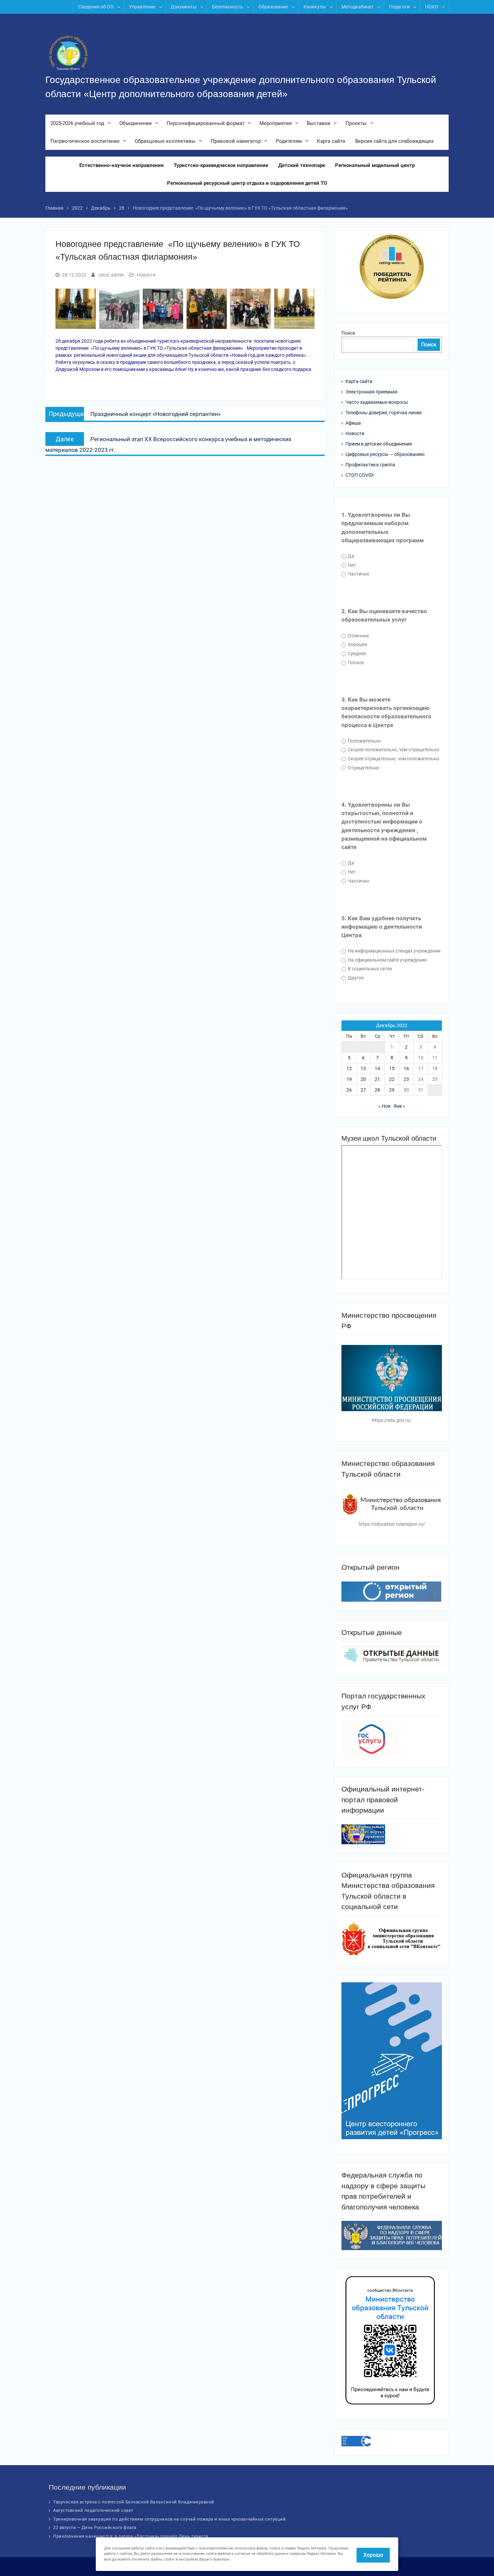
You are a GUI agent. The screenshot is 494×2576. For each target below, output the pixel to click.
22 (392, 1079)
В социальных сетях (369, 969)
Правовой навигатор (236, 141)
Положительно (364, 741)
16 (406, 1068)
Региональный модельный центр (375, 165)
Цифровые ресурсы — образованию (385, 454)
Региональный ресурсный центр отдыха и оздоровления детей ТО (247, 183)
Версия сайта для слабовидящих (394, 141)
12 (349, 1068)
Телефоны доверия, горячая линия (384, 413)
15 (392, 1068)
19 (349, 1079)
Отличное (358, 636)
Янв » (399, 1106)
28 (377, 1090)
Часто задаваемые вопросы (377, 402)
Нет (351, 565)
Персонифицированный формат (205, 123)
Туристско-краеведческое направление (221, 165)
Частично (358, 574)
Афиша (353, 423)
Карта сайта (331, 141)
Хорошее (357, 644)
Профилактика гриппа (370, 465)
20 (363, 1079)
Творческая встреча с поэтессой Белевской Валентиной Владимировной (134, 2502)
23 (406, 1079)
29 (392, 1090)
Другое (355, 978)
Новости (146, 275)
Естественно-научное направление (121, 165)
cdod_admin (111, 275)
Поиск (348, 333)
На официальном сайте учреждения (387, 960)
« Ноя (384, 1106)
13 (363, 1068)
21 (377, 1079)
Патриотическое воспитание (85, 141)
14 (377, 1068)
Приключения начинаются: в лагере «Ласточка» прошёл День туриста (131, 2536)
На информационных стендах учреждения (394, 951)
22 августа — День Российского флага (95, 2527)
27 (363, 1090)
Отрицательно (363, 768)
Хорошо (373, 2555)
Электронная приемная (372, 392)
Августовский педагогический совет (93, 2510)
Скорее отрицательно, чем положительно (393, 759)
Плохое (355, 663)
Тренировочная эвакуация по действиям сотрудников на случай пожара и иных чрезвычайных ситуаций (169, 2519)
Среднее (356, 653)
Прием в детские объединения (379, 444)
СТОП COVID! (360, 475)
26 (349, 1090)
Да (351, 556)
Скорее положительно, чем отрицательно (393, 750)
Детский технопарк (302, 165)
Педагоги (399, 7)
